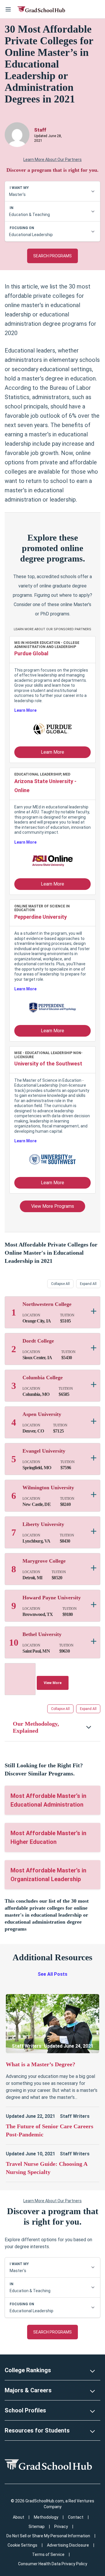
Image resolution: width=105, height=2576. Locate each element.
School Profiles (25, 2410)
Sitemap (37, 2527)
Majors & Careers (28, 2390)
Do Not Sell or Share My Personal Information (48, 2536)
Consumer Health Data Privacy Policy (53, 2564)
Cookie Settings (22, 2545)
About (19, 2517)
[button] (52, 1727)
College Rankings (28, 2370)
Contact (76, 2517)
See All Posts (52, 1974)
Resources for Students (37, 2430)
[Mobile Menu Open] (8, 9)
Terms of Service (48, 2554)
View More (53, 1683)
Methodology (46, 2517)
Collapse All (60, 1284)
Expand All (88, 1284)
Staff (40, 130)
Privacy (61, 2527)
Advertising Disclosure (68, 2545)
